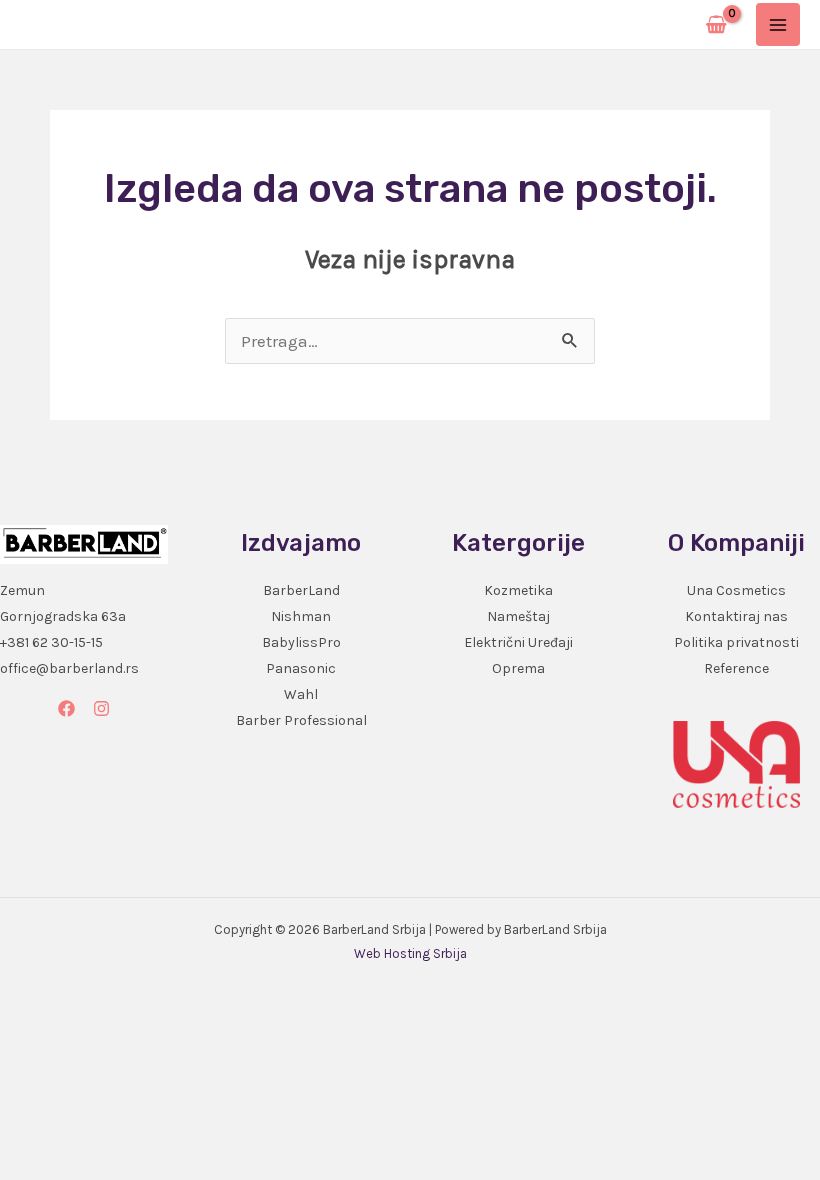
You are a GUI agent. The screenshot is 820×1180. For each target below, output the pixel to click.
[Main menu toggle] (778, 25)
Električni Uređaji (518, 642)
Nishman (301, 616)
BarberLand (301, 590)
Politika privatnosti (736, 642)
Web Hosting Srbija (410, 953)
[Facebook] (66, 708)
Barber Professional (301, 720)
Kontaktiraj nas (736, 616)
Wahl (301, 694)
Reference (736, 668)
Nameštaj (518, 616)
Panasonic (301, 668)
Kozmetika (518, 590)
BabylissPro (301, 642)
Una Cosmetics (736, 590)
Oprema (518, 668)
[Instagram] (101, 708)
